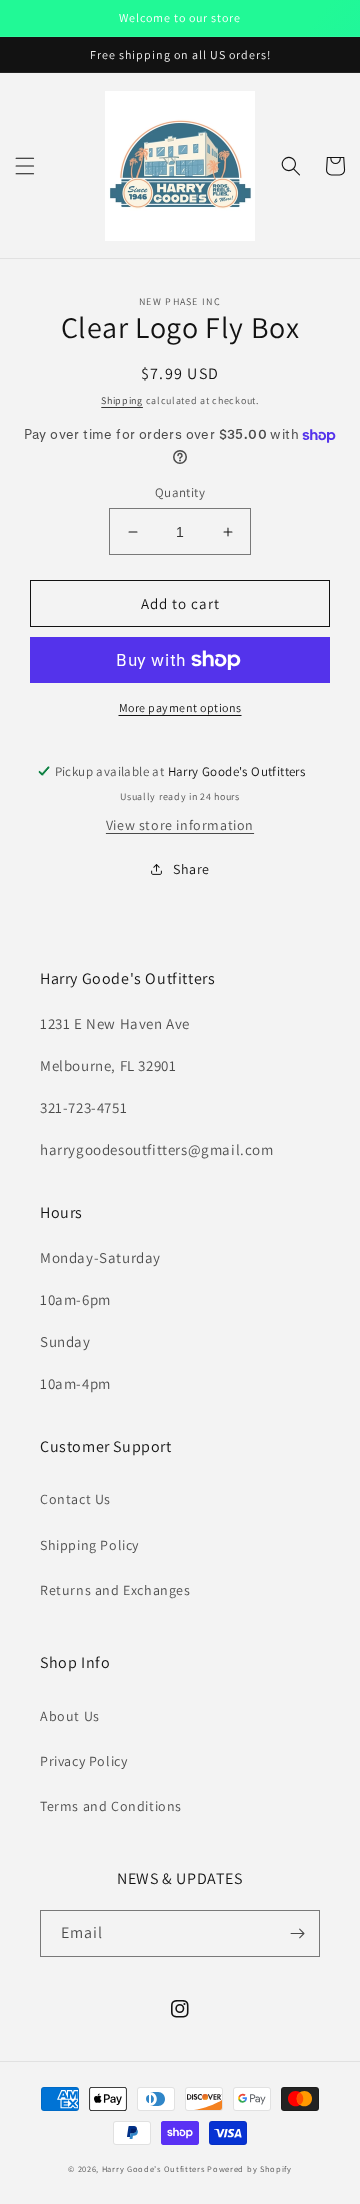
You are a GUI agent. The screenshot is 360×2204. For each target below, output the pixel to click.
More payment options (180, 707)
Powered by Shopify (249, 2168)
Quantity (180, 492)
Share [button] (191, 869)
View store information (180, 825)
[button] (25, 166)
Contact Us (75, 1499)
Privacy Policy (83, 1761)
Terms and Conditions (111, 1806)
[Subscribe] (297, 1933)
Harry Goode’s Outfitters (153, 2168)
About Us (70, 1716)
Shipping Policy (89, 1545)
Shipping (122, 400)
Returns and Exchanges (115, 1590)
